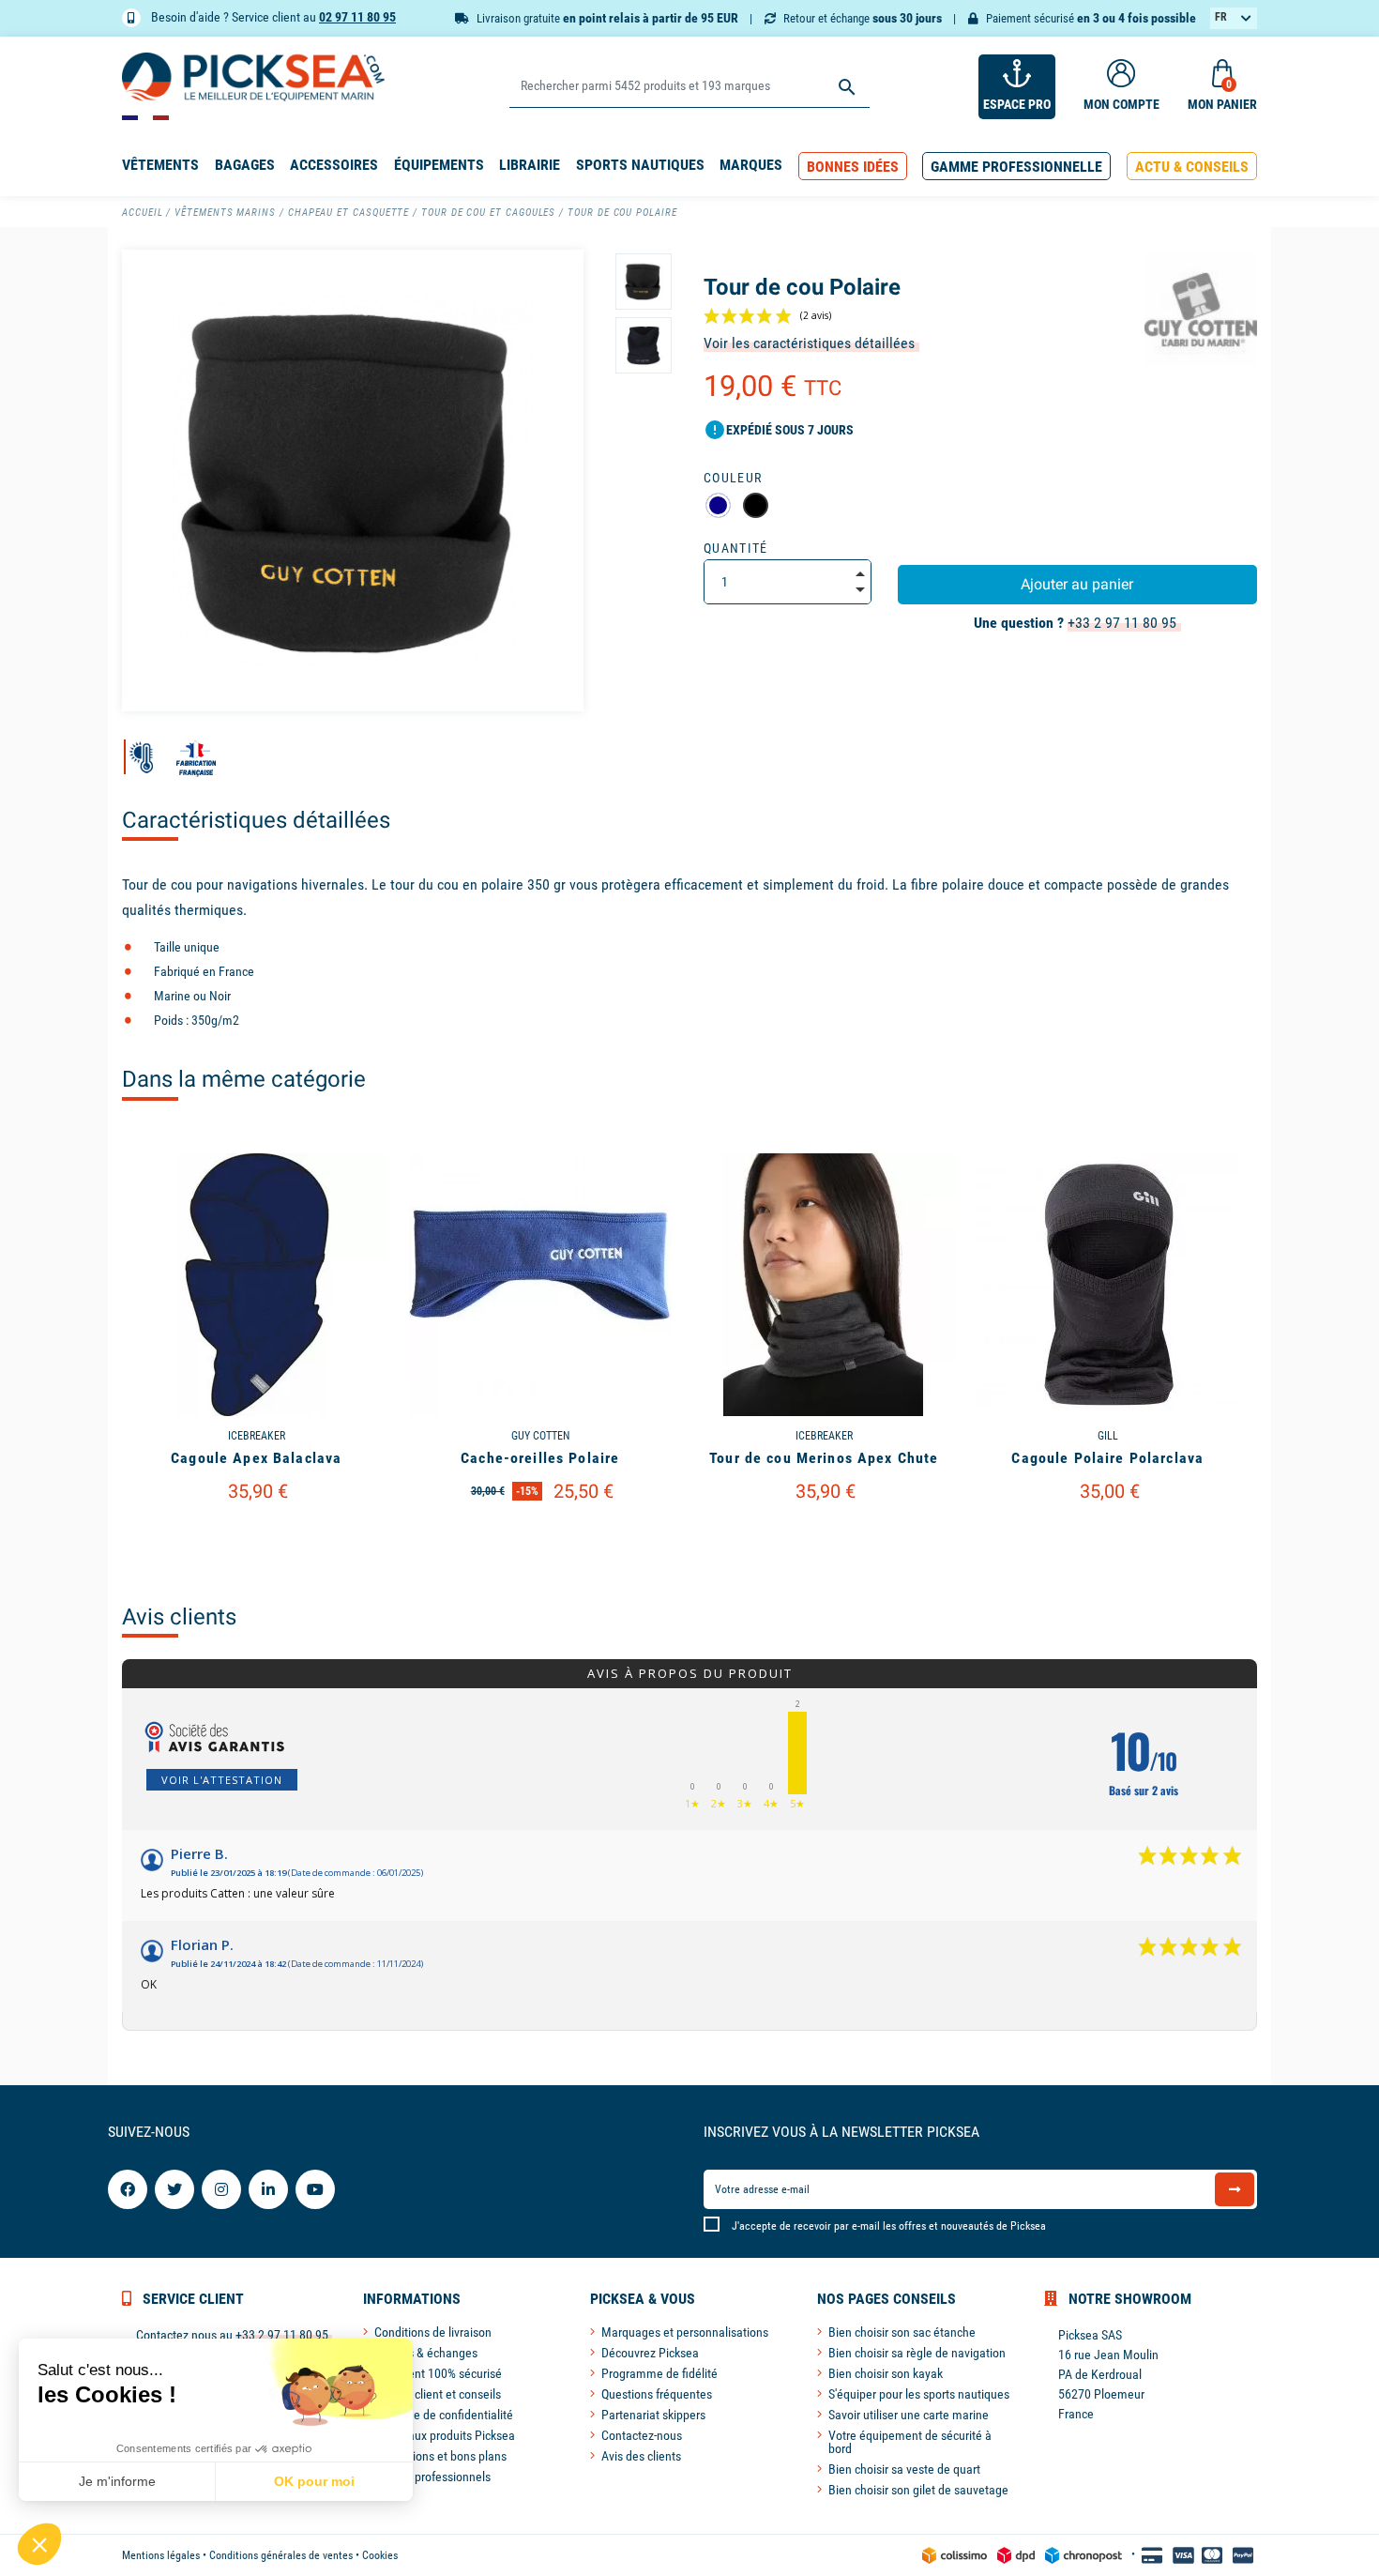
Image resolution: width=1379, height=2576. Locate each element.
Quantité (736, 548)
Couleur (733, 478)
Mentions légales (161, 2555)
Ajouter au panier (1077, 584)
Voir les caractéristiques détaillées (809, 343)
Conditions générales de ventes (281, 2555)
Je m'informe (117, 2481)
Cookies (380, 2555)
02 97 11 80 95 (357, 17)
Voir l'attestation (222, 1780)
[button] (853, 167)
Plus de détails (256, 1539)
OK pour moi (314, 2481)
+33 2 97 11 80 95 (1122, 623)
